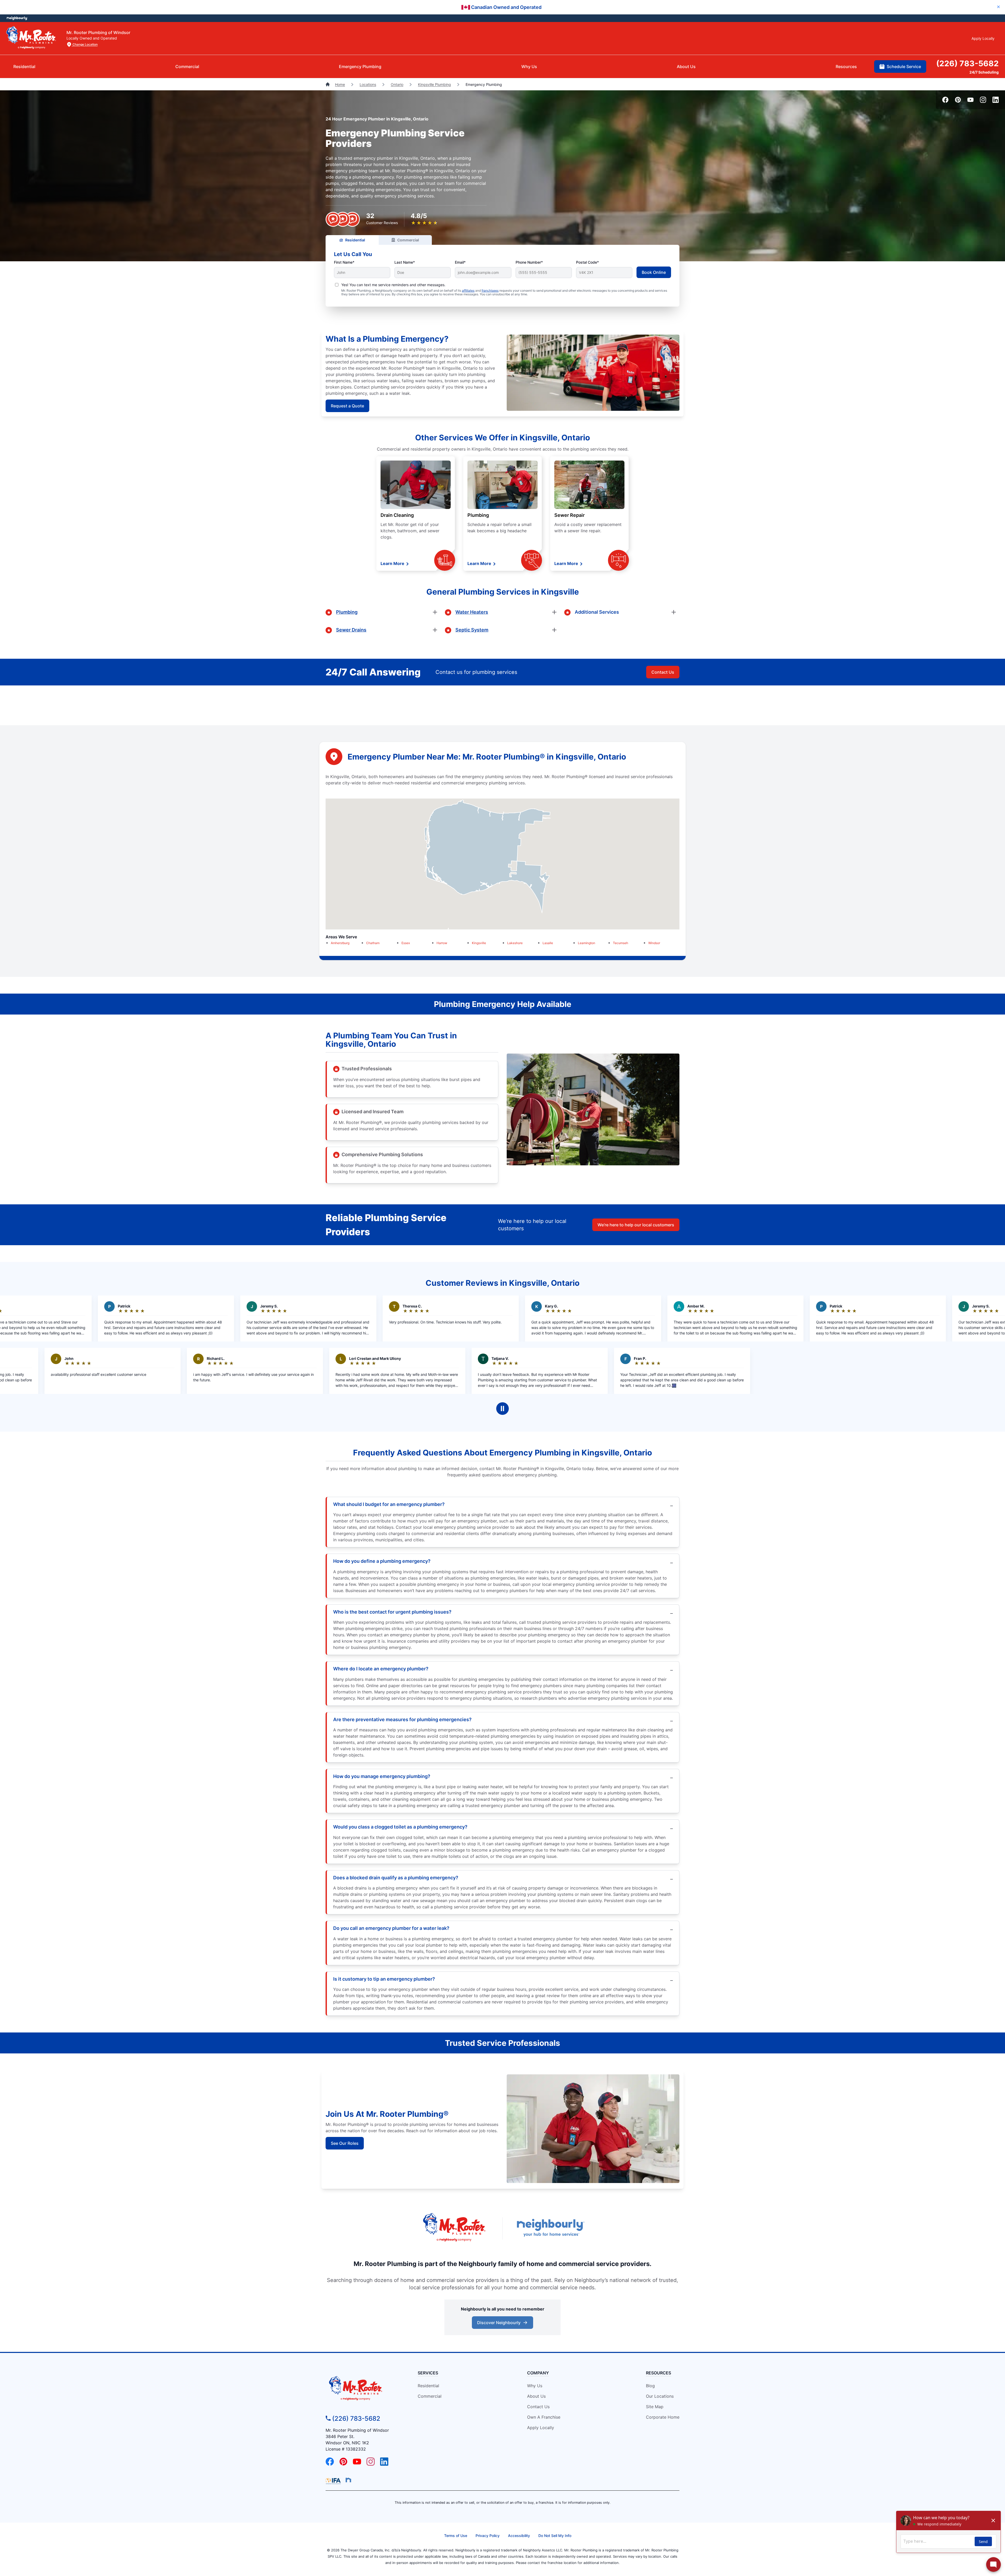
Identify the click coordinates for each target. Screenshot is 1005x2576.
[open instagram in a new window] (983, 101)
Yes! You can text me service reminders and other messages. (393, 285)
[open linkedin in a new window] (996, 101)
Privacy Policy (488, 2536)
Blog (650, 2386)
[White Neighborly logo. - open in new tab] (17, 18)
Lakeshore (515, 943)
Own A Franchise (544, 2417)
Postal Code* (587, 262)
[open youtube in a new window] (970, 101)
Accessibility (519, 2536)
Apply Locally (983, 38)
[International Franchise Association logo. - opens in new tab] (334, 2481)
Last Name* (405, 262)
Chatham (373, 943)
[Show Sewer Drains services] (435, 630)
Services (428, 2373)
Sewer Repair (569, 515)
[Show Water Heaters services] (554, 612)
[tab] (352, 240)
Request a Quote (347, 406)
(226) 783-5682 (967, 63)
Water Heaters (472, 612)
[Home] (328, 84)
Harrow (442, 943)
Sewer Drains (351, 630)
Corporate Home (663, 2417)
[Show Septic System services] (554, 630)
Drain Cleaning (397, 515)
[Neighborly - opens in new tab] (348, 2480)
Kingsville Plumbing (434, 84)
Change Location (85, 44)
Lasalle (548, 943)
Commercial (187, 67)
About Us (686, 67)
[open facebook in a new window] (945, 101)
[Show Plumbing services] (435, 612)
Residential (24, 67)
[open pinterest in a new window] (958, 101)
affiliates (468, 290)
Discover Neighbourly (502, 2324)
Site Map (655, 2407)
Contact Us (663, 672)
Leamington (587, 943)
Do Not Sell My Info (555, 2536)
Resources (846, 67)
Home (340, 84)
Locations (368, 84)
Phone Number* (529, 262)
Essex (406, 943)
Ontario (397, 84)
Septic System (472, 630)
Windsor (654, 943)
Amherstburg (340, 943)
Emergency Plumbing (360, 67)
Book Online (654, 272)
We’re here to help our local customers (636, 1225)
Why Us (529, 67)
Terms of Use (456, 2536)
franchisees (490, 290)
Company (538, 2373)
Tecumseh (621, 943)
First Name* (344, 262)
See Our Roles (345, 2143)
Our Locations (660, 2396)
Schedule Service (904, 67)
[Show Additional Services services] (674, 612)
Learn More (393, 563)
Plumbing (478, 515)
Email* (460, 262)
